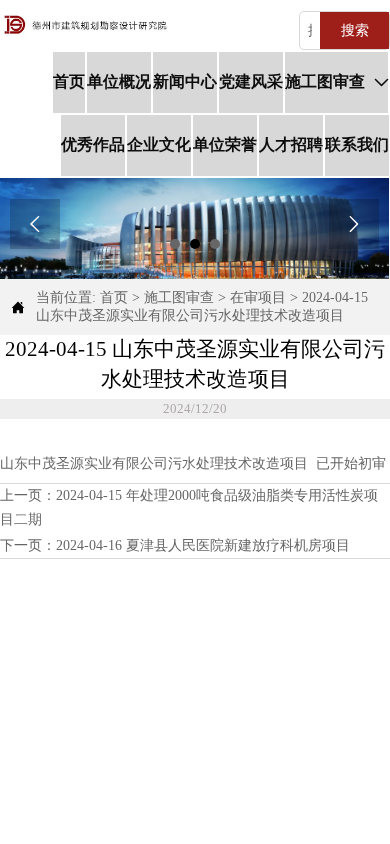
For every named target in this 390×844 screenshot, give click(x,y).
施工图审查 (179, 297)
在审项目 (258, 297)
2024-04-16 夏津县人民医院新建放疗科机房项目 (203, 545)
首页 (114, 297)
